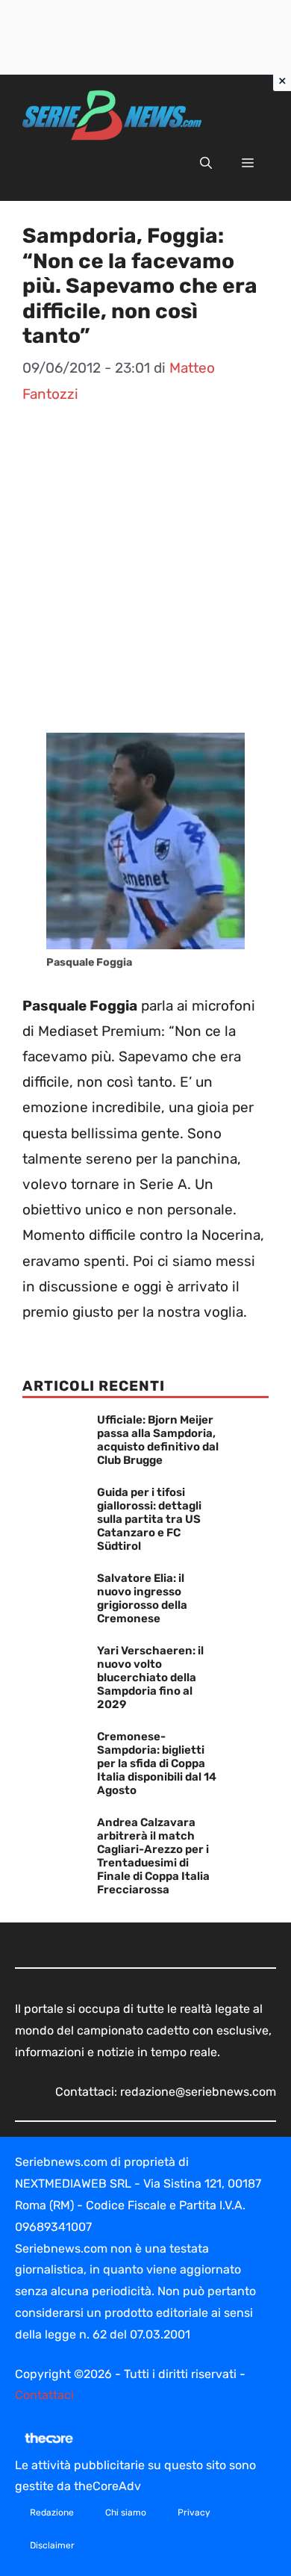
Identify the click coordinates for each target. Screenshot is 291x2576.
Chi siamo (126, 2513)
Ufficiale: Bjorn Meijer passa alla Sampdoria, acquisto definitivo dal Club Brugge (158, 1440)
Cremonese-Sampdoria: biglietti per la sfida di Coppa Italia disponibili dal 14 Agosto (157, 1763)
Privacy (194, 2513)
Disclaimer (52, 2545)
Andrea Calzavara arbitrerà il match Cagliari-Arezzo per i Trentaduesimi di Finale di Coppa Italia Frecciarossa (153, 1856)
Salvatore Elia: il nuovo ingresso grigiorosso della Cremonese (142, 1598)
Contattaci (44, 2395)
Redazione (52, 2513)
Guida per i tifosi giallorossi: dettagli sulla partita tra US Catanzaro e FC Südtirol (149, 1519)
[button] (206, 164)
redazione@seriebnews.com (198, 2092)
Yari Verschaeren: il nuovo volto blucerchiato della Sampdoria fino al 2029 (150, 1677)
